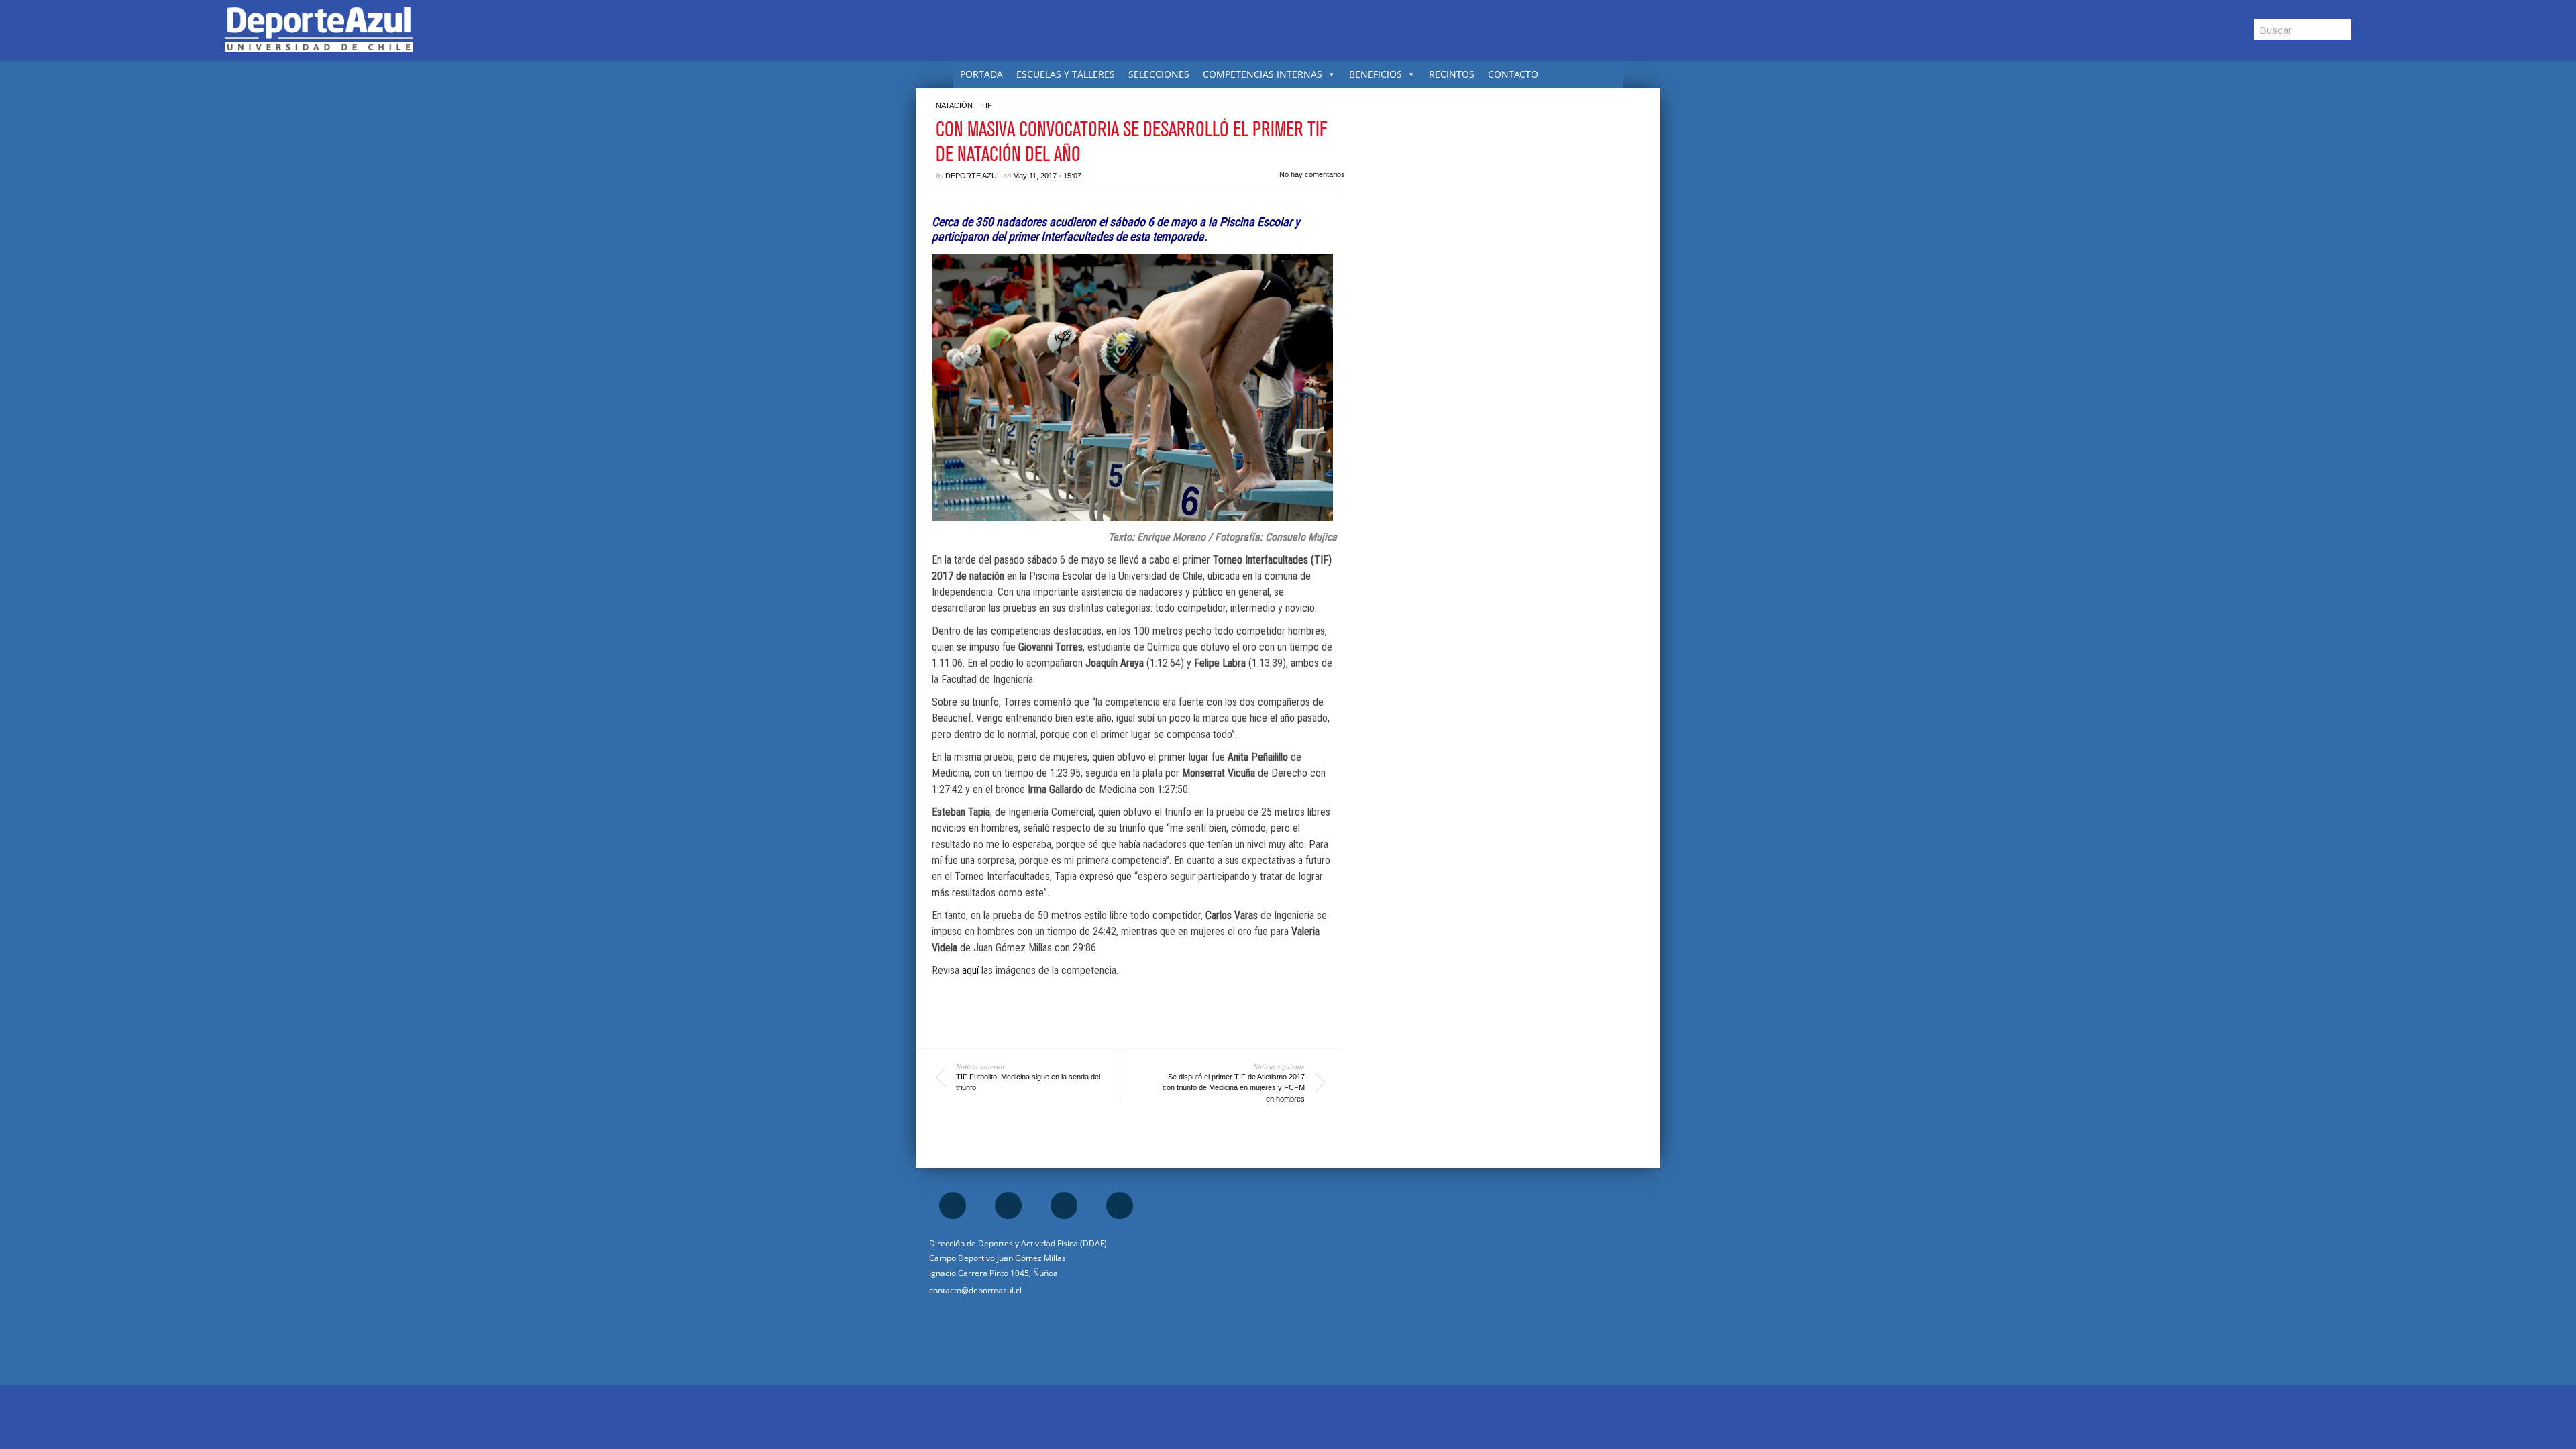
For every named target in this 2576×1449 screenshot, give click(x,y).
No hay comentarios (1312, 174)
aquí (970, 970)
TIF (986, 105)
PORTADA (981, 74)
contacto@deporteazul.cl (975, 1290)
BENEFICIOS (1376, 74)
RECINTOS (1452, 74)
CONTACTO (1513, 74)
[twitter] (1064, 1205)
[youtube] (1120, 1205)
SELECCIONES (1159, 74)
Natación (954, 105)
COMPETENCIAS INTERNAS (1263, 74)
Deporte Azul (973, 176)
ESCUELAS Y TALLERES (1066, 74)
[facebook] (953, 1205)
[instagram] (1008, 1205)
